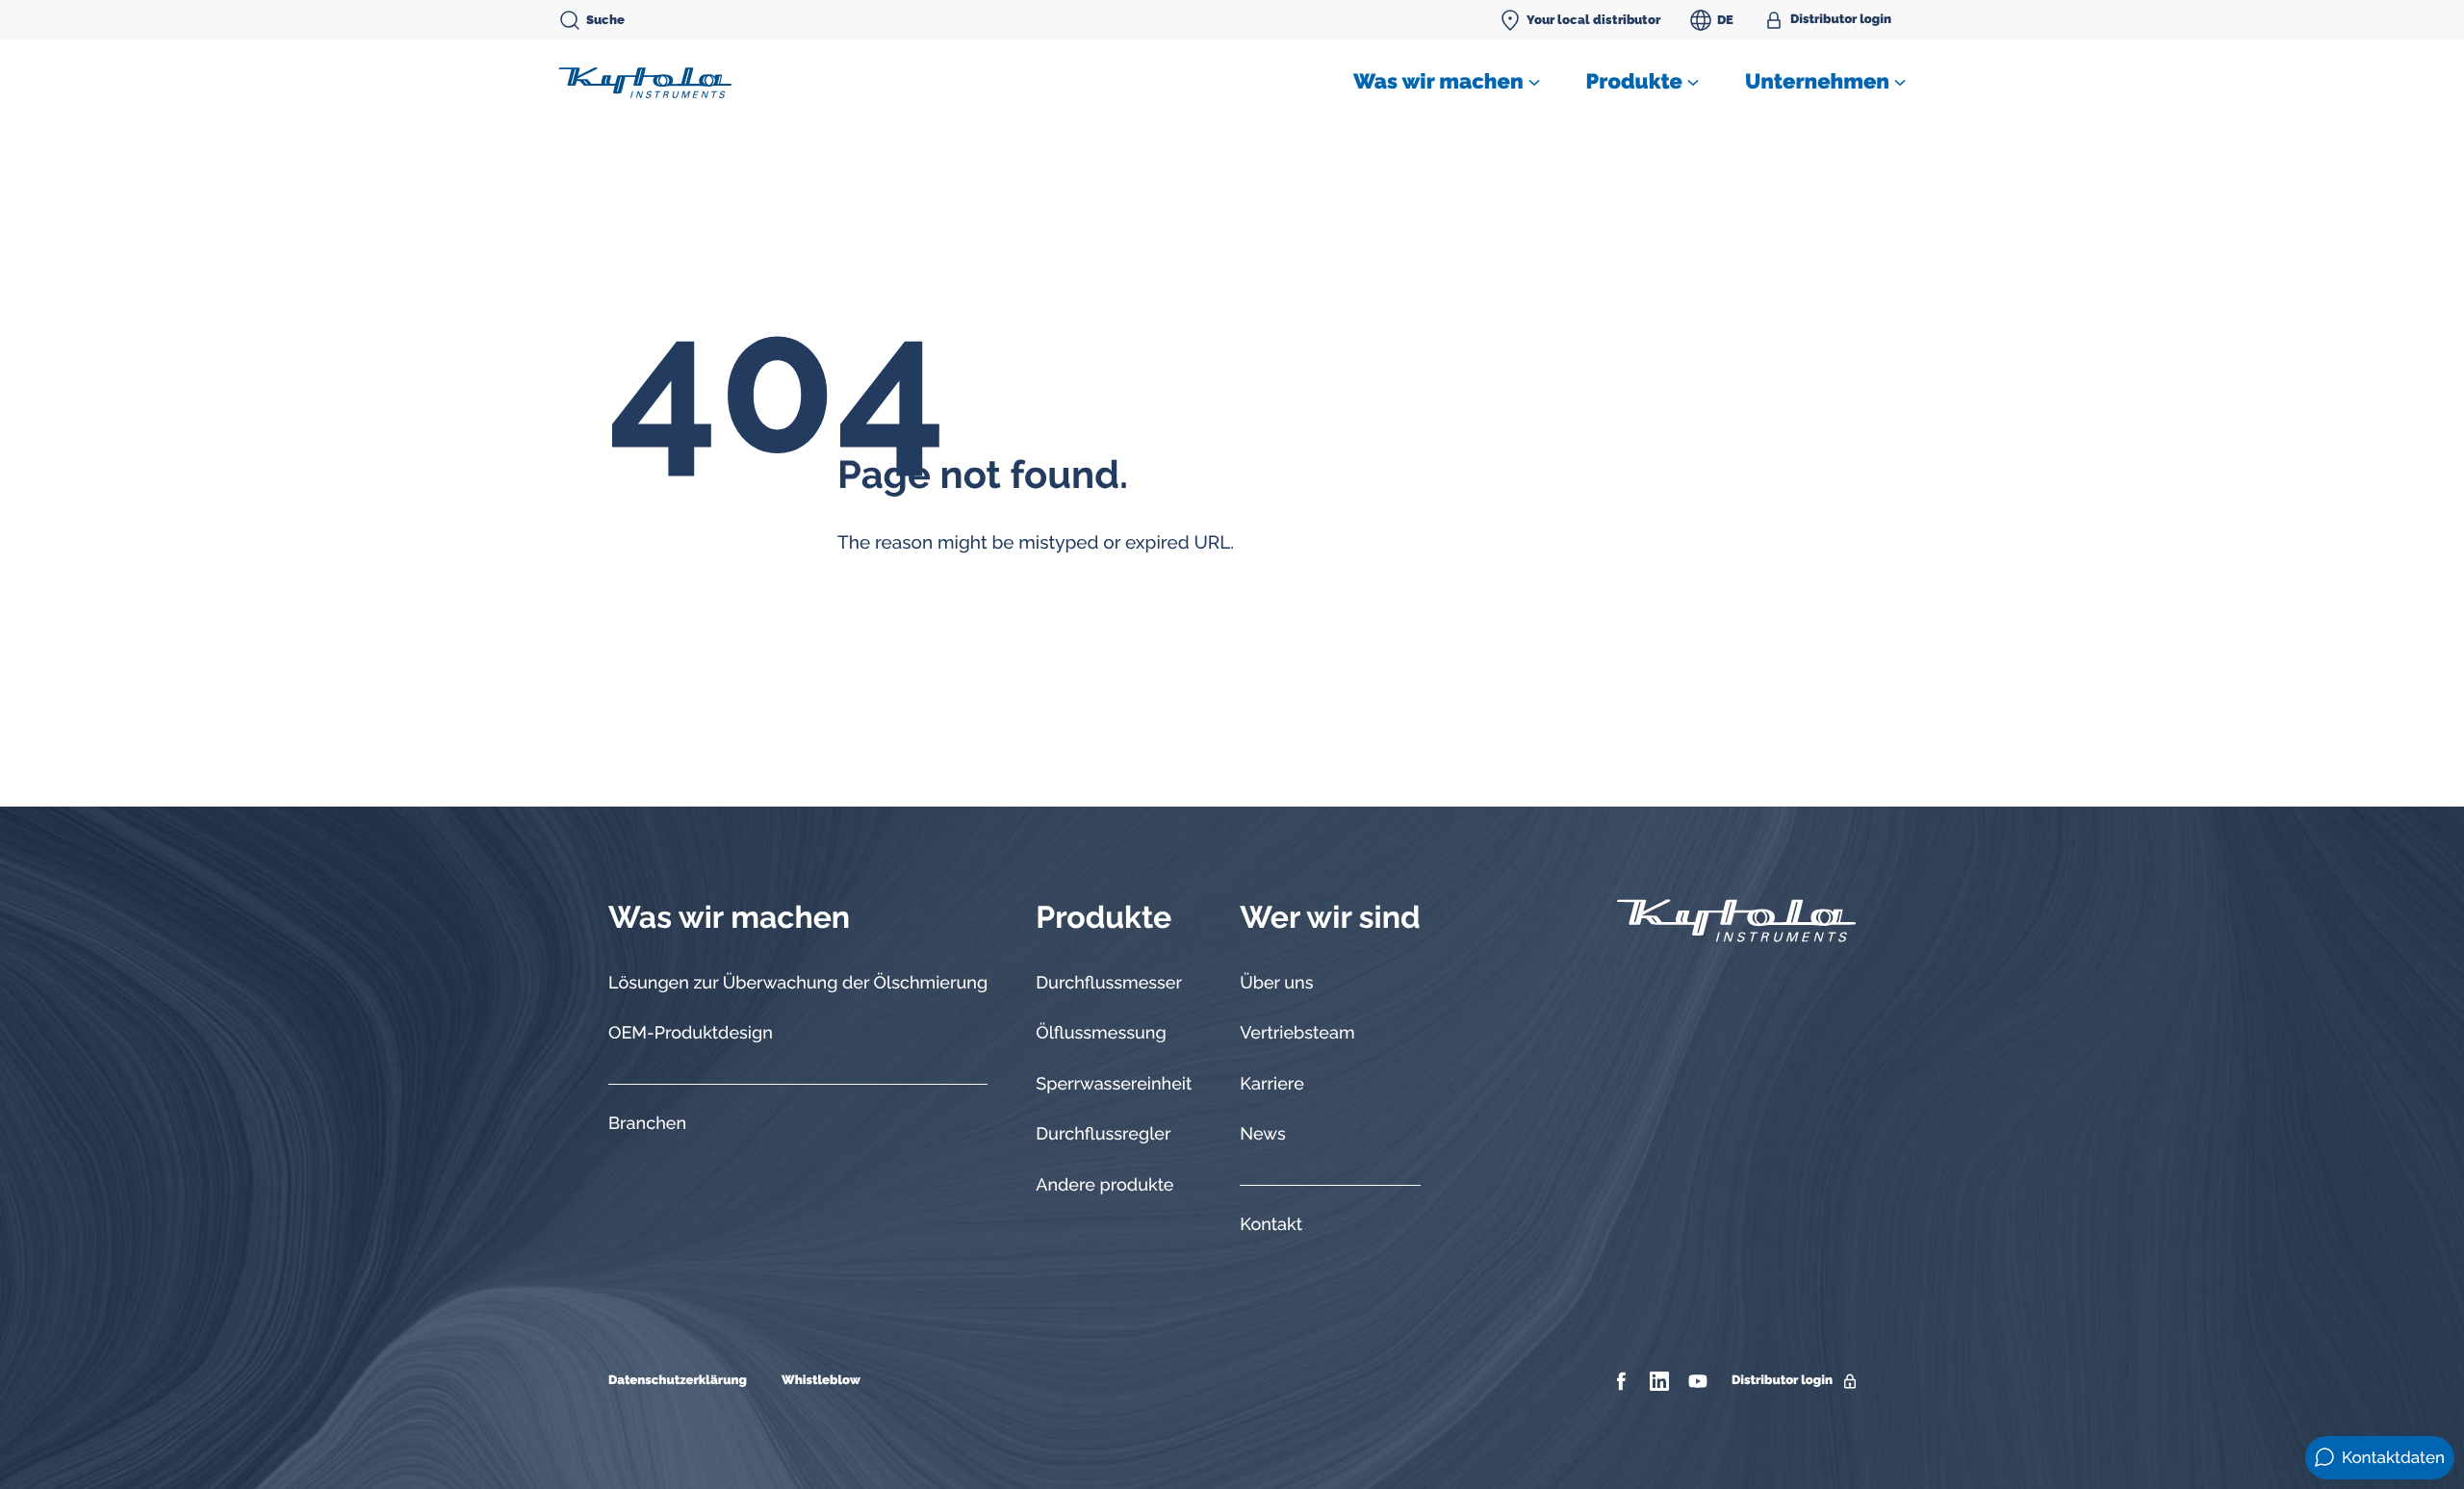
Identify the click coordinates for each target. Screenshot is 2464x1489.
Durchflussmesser (1109, 983)
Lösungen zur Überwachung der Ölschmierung (798, 983)
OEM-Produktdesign (691, 1033)
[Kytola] (645, 82)
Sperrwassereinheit (1114, 1084)
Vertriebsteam (1297, 1033)
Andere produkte (1104, 1185)
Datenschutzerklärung (678, 1381)
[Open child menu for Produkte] (1693, 83)
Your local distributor (1593, 20)
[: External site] (1623, 1381)
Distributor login (1841, 20)
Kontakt (1271, 1225)
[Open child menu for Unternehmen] (1900, 83)
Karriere (1272, 1084)
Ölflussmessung (1101, 1033)
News (1262, 1134)
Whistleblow (821, 1381)
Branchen (647, 1124)
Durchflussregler (1103, 1134)
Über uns (1276, 983)
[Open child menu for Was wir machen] (1534, 83)
